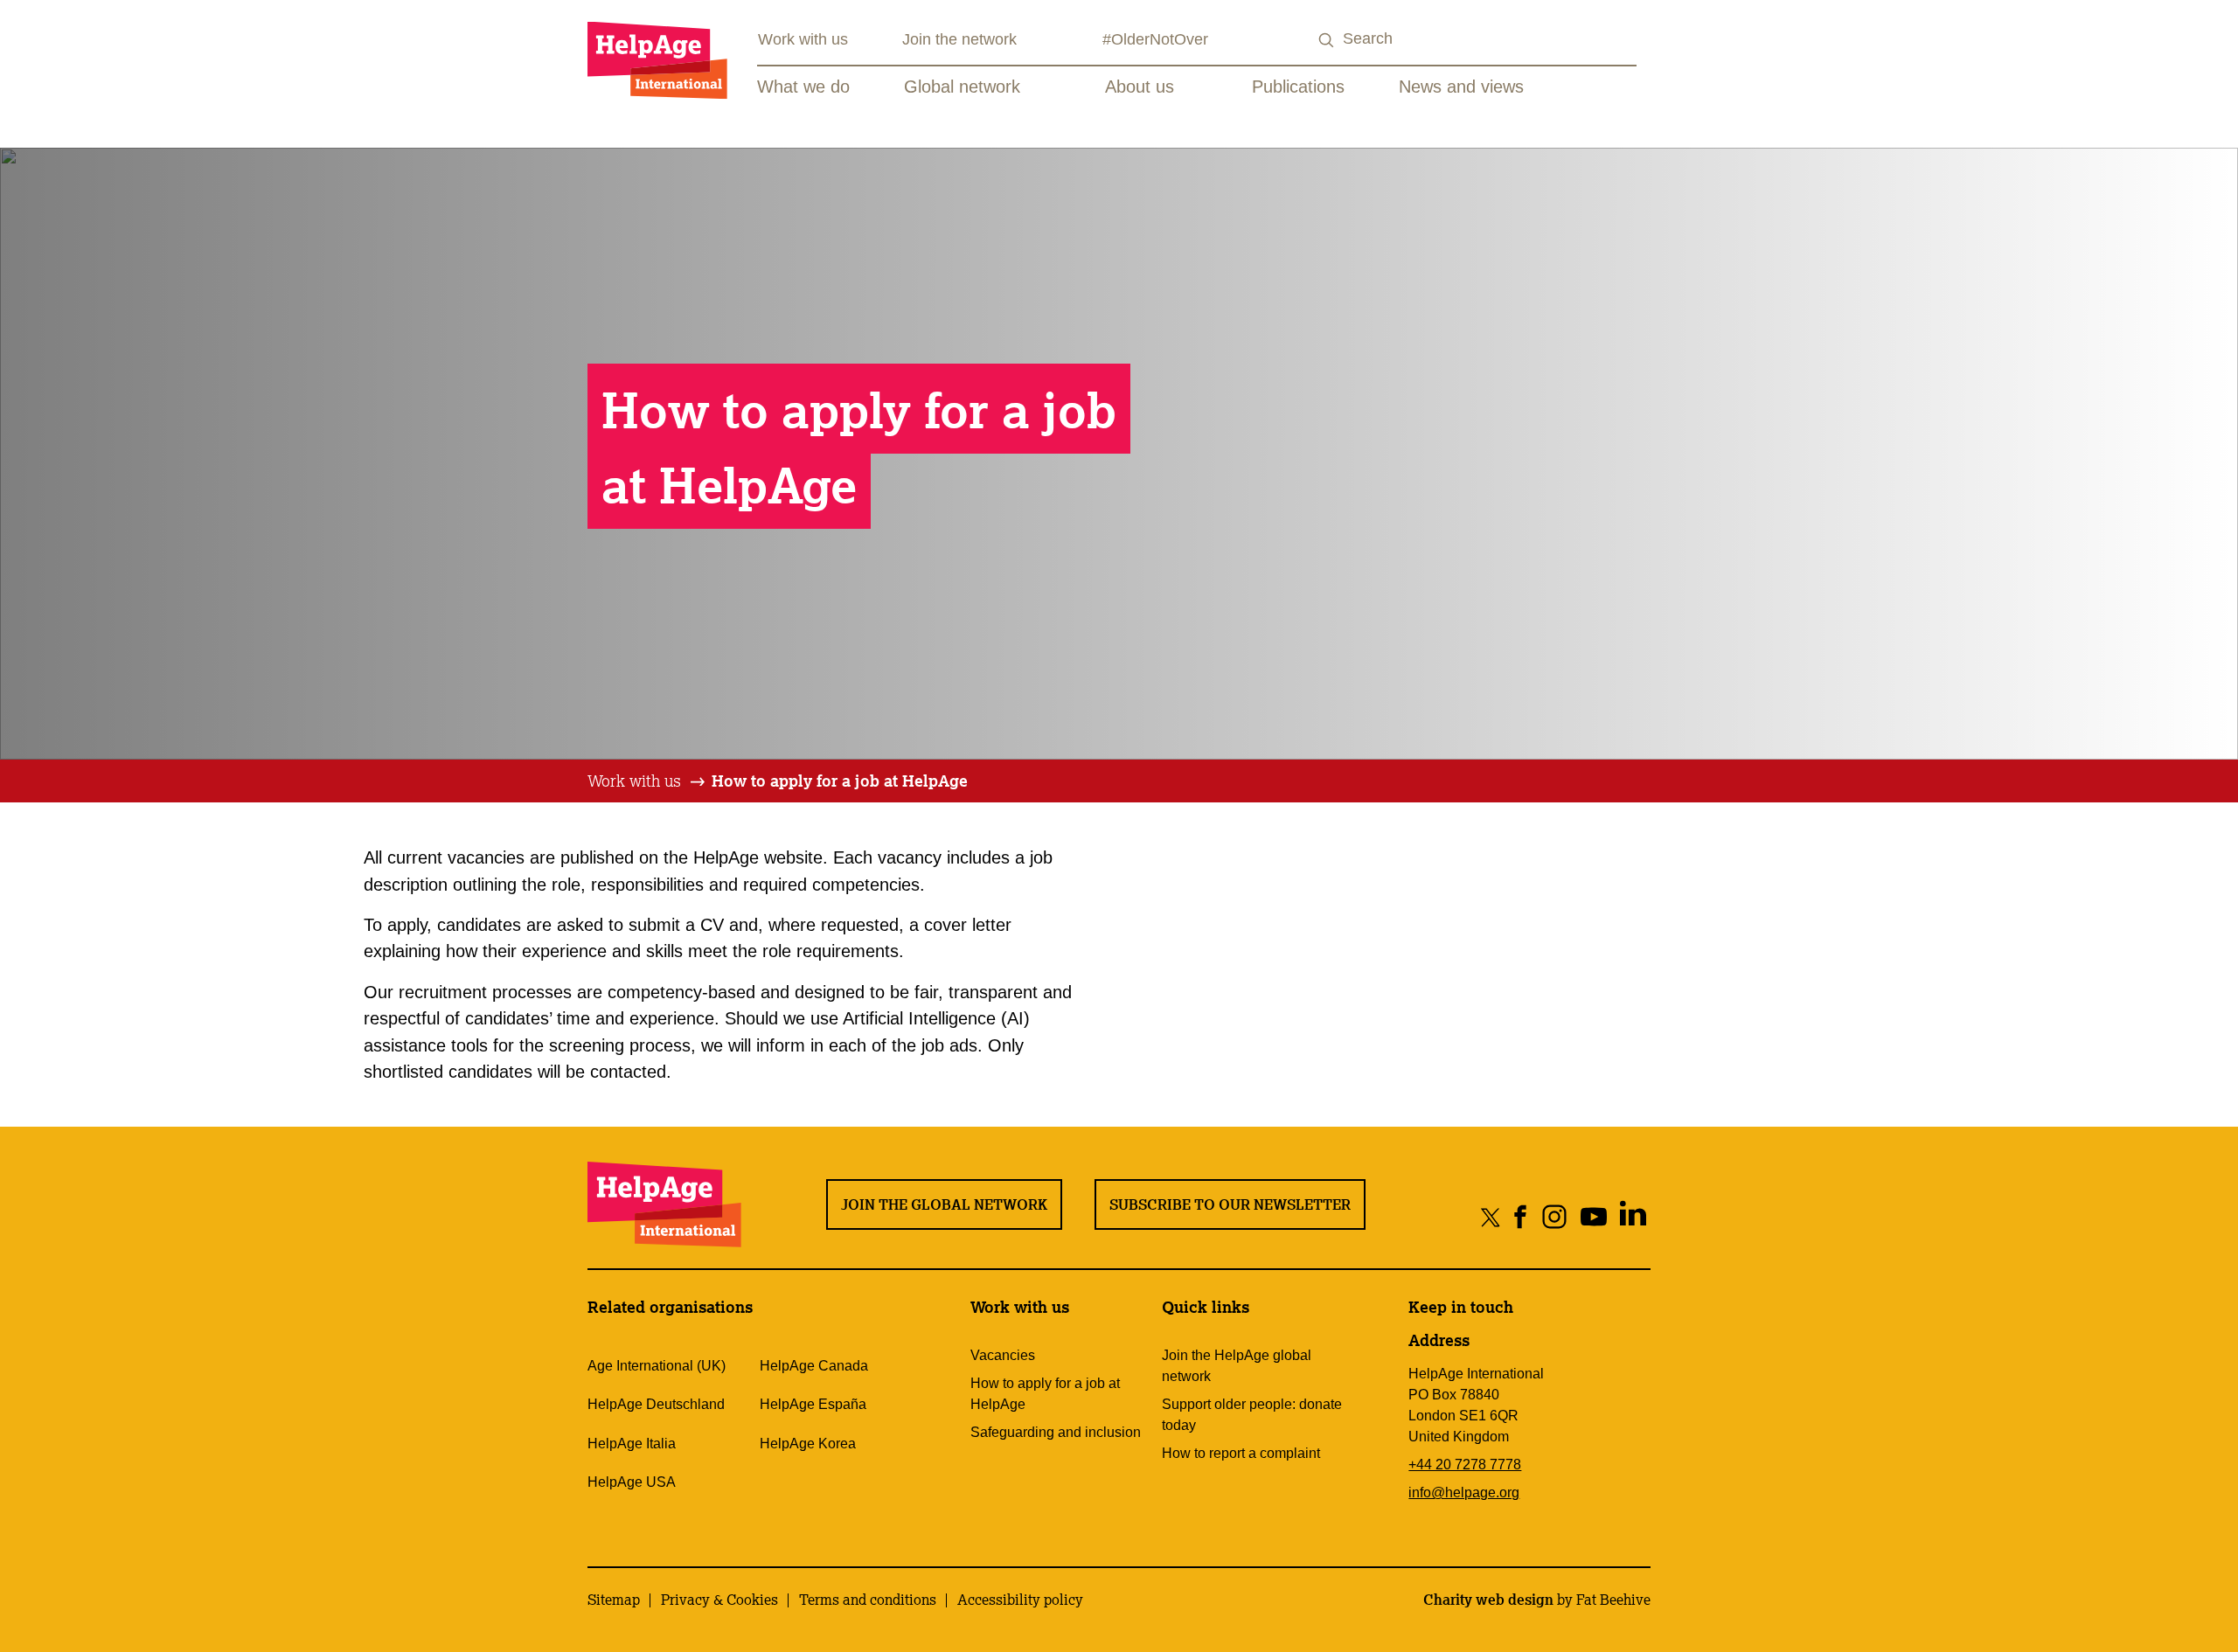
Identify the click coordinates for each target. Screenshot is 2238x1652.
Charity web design (1488, 1600)
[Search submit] (1327, 41)
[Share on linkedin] (1633, 1216)
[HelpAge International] (657, 60)
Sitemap (614, 1600)
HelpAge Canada (814, 1366)
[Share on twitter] (1491, 1216)
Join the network (959, 39)
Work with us (803, 39)
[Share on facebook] (1521, 1216)
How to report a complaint (1241, 1453)
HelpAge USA (632, 1482)
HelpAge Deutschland (656, 1404)
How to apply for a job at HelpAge (840, 781)
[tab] (647, 781)
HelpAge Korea (808, 1444)
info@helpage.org (1464, 1492)
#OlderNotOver (1155, 39)
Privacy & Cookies (719, 1600)
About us (1140, 87)
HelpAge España (813, 1404)
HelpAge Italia (632, 1444)
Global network (962, 87)
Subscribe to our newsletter (1230, 1204)
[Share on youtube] (1594, 1216)
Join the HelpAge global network (1237, 1366)
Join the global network (944, 1204)
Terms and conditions (868, 1600)
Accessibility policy (1020, 1600)
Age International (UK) (657, 1366)
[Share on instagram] (1555, 1216)
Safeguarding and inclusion (1056, 1432)
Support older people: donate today (1252, 1415)
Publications (1298, 87)
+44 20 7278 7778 (1465, 1465)
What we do (803, 87)
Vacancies (1003, 1355)
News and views (1461, 87)
